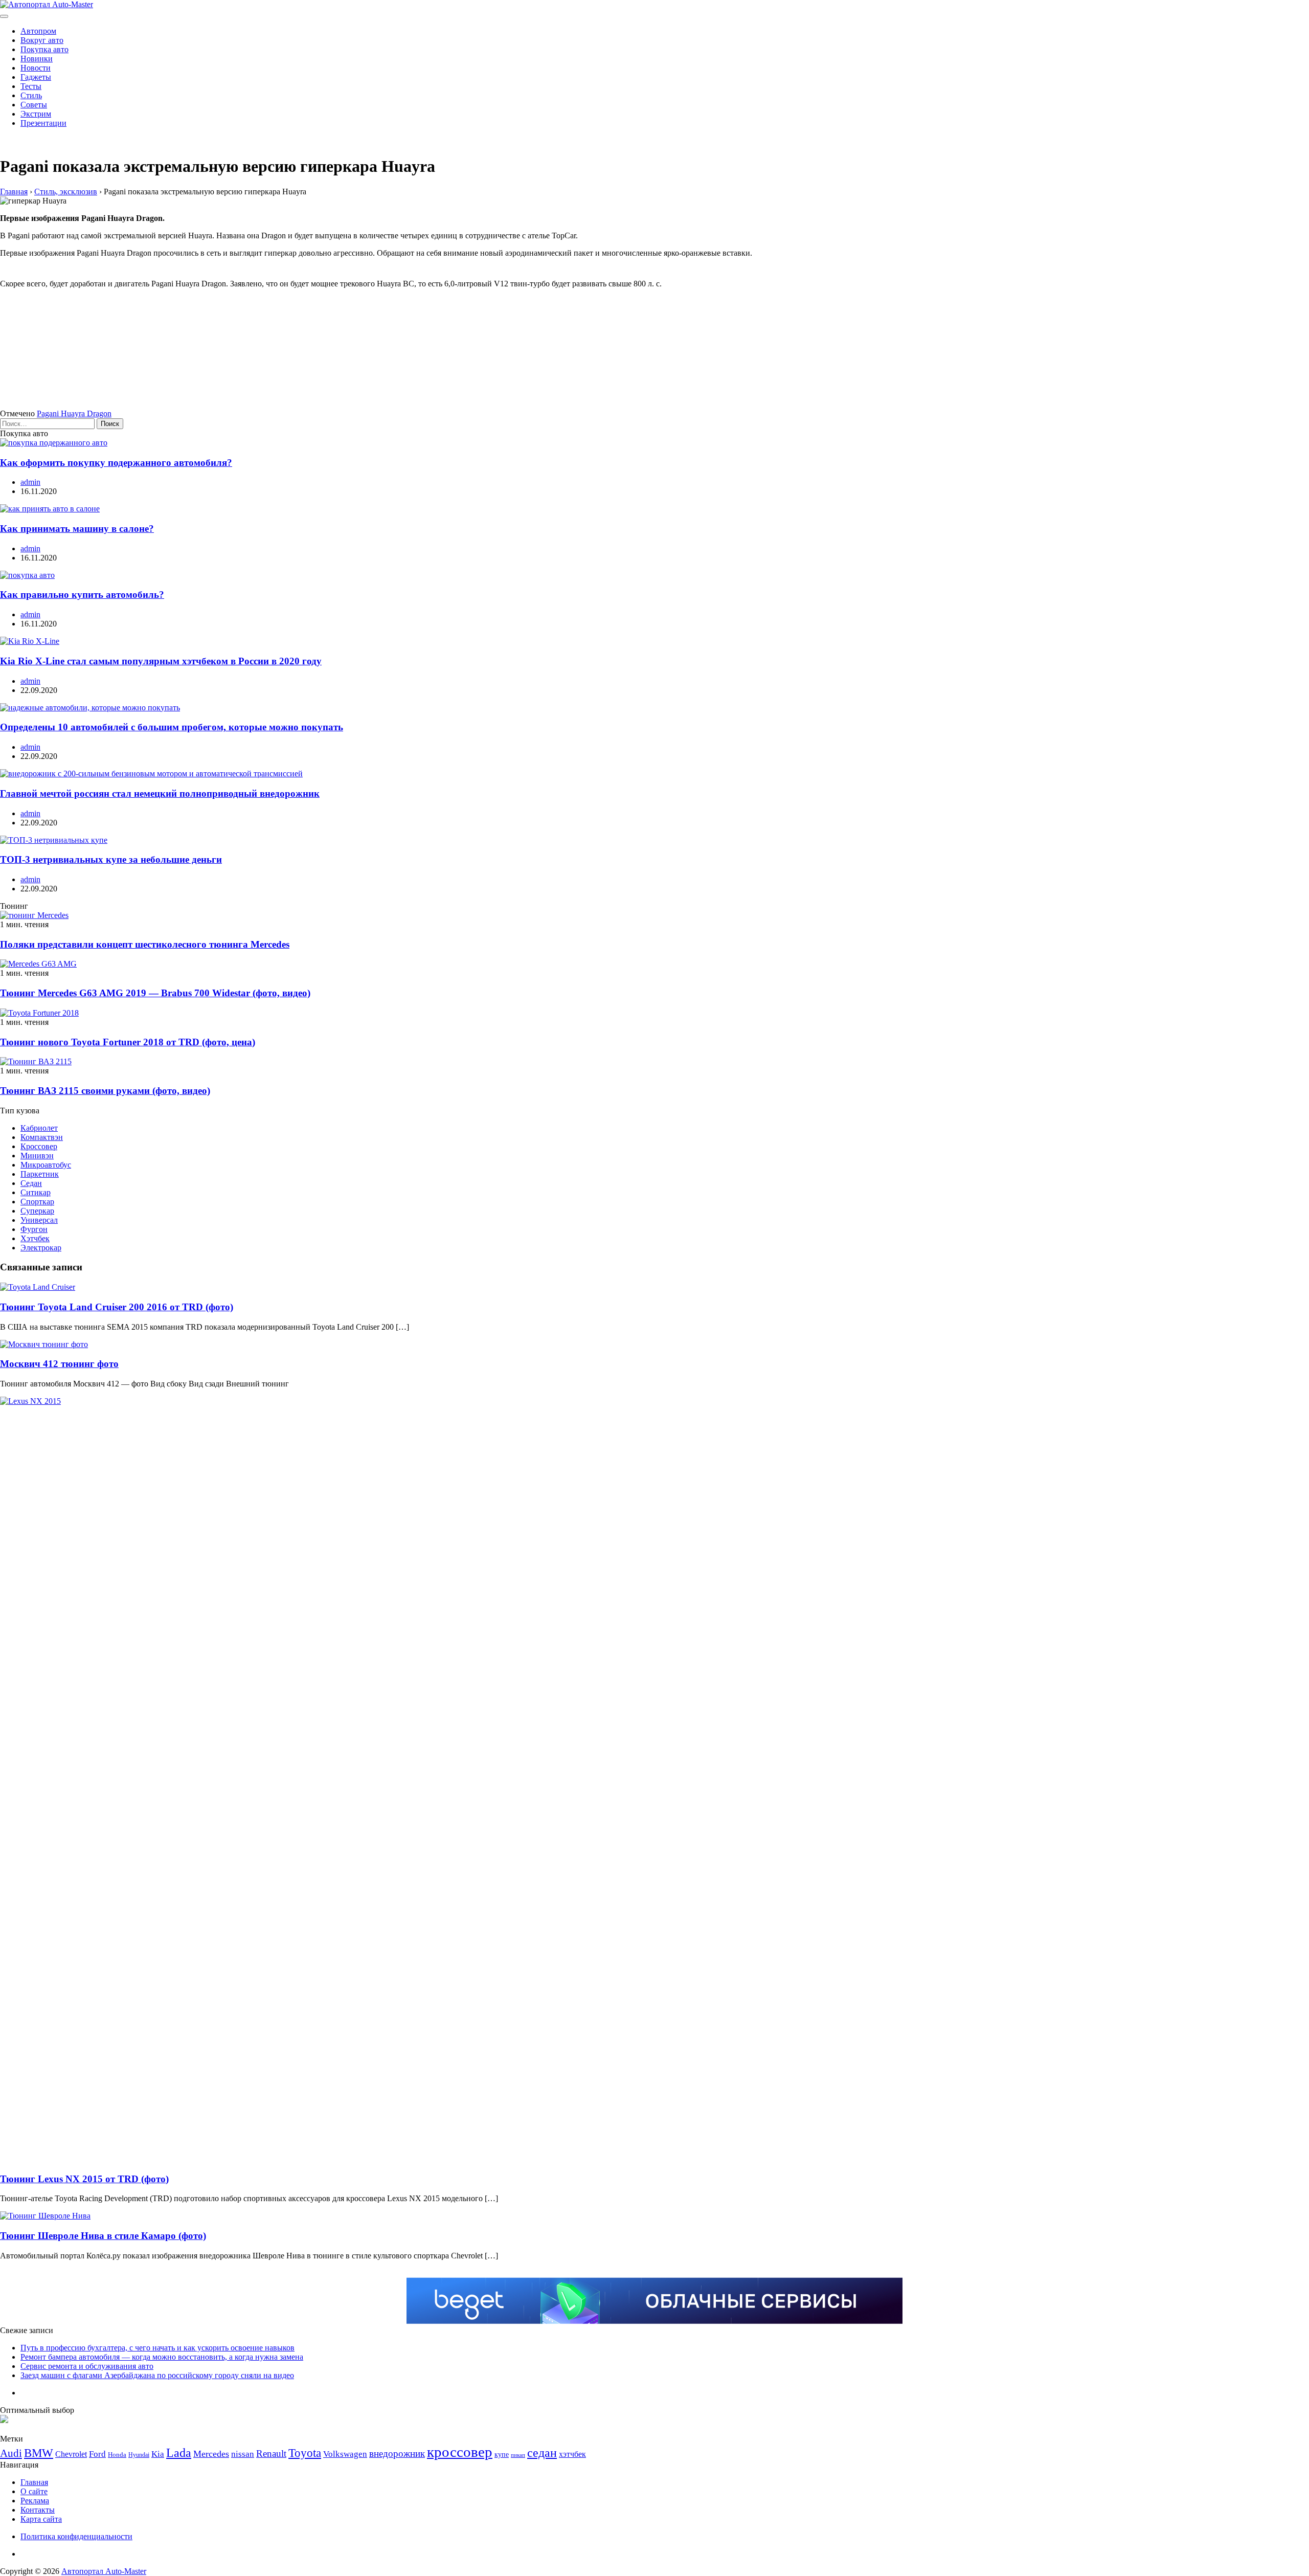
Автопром (38, 31)
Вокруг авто (42, 40)
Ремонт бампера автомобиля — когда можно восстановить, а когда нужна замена (162, 2357)
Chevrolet (71, 2454)
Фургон (34, 1229)
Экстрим (36, 114)
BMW (39, 2453)
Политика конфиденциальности (76, 2536)
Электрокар (41, 1248)
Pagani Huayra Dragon (74, 413)
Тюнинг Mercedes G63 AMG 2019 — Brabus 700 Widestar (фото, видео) (155, 993)
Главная (34, 2482)
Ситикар (36, 1192)
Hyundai (139, 2455)
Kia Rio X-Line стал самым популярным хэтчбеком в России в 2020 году (161, 661)
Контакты (38, 2510)
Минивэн (37, 1156)
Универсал (39, 1220)
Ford (97, 2454)
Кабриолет (39, 1128)
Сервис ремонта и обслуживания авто (87, 2366)
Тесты (31, 86)
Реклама (35, 2501)
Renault (271, 2454)
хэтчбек (572, 2454)
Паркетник (40, 1174)
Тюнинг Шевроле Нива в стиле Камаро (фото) (103, 2236)
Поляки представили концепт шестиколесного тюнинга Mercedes (145, 944)
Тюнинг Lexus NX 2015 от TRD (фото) (84, 2179)
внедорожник (397, 2454)
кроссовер (460, 2452)
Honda (117, 2455)
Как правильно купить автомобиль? (82, 595)
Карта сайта (41, 2519)
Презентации (43, 123)
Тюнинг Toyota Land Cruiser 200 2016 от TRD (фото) (117, 1307)
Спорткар (37, 1202)
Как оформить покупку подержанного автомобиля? (116, 463)
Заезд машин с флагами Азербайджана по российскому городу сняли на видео (157, 2375)
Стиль (31, 95)
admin (30, 482)
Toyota (305, 2453)
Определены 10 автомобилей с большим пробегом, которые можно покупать (172, 727)
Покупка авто (44, 49)
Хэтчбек (35, 1238)
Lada (179, 2453)
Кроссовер (39, 1146)
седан (542, 2452)
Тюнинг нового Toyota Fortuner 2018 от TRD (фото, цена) (128, 1042)
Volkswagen (345, 2454)
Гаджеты (36, 77)
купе (502, 2454)
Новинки (37, 59)
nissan (243, 2454)
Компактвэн (42, 1137)
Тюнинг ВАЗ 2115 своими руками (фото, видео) (105, 1091)
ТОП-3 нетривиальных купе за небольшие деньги (111, 859)
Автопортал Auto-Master (104, 2571)
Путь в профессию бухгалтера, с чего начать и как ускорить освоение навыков (157, 2348)
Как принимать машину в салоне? (77, 529)
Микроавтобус (46, 1165)
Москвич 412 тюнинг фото (59, 1364)
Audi (11, 2453)
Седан (31, 1183)
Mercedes (211, 2454)
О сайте (34, 2491)
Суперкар (37, 1211)
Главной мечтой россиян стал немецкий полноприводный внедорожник (160, 793)
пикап (518, 2455)
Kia (158, 2454)
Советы (34, 105)
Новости (36, 68)
